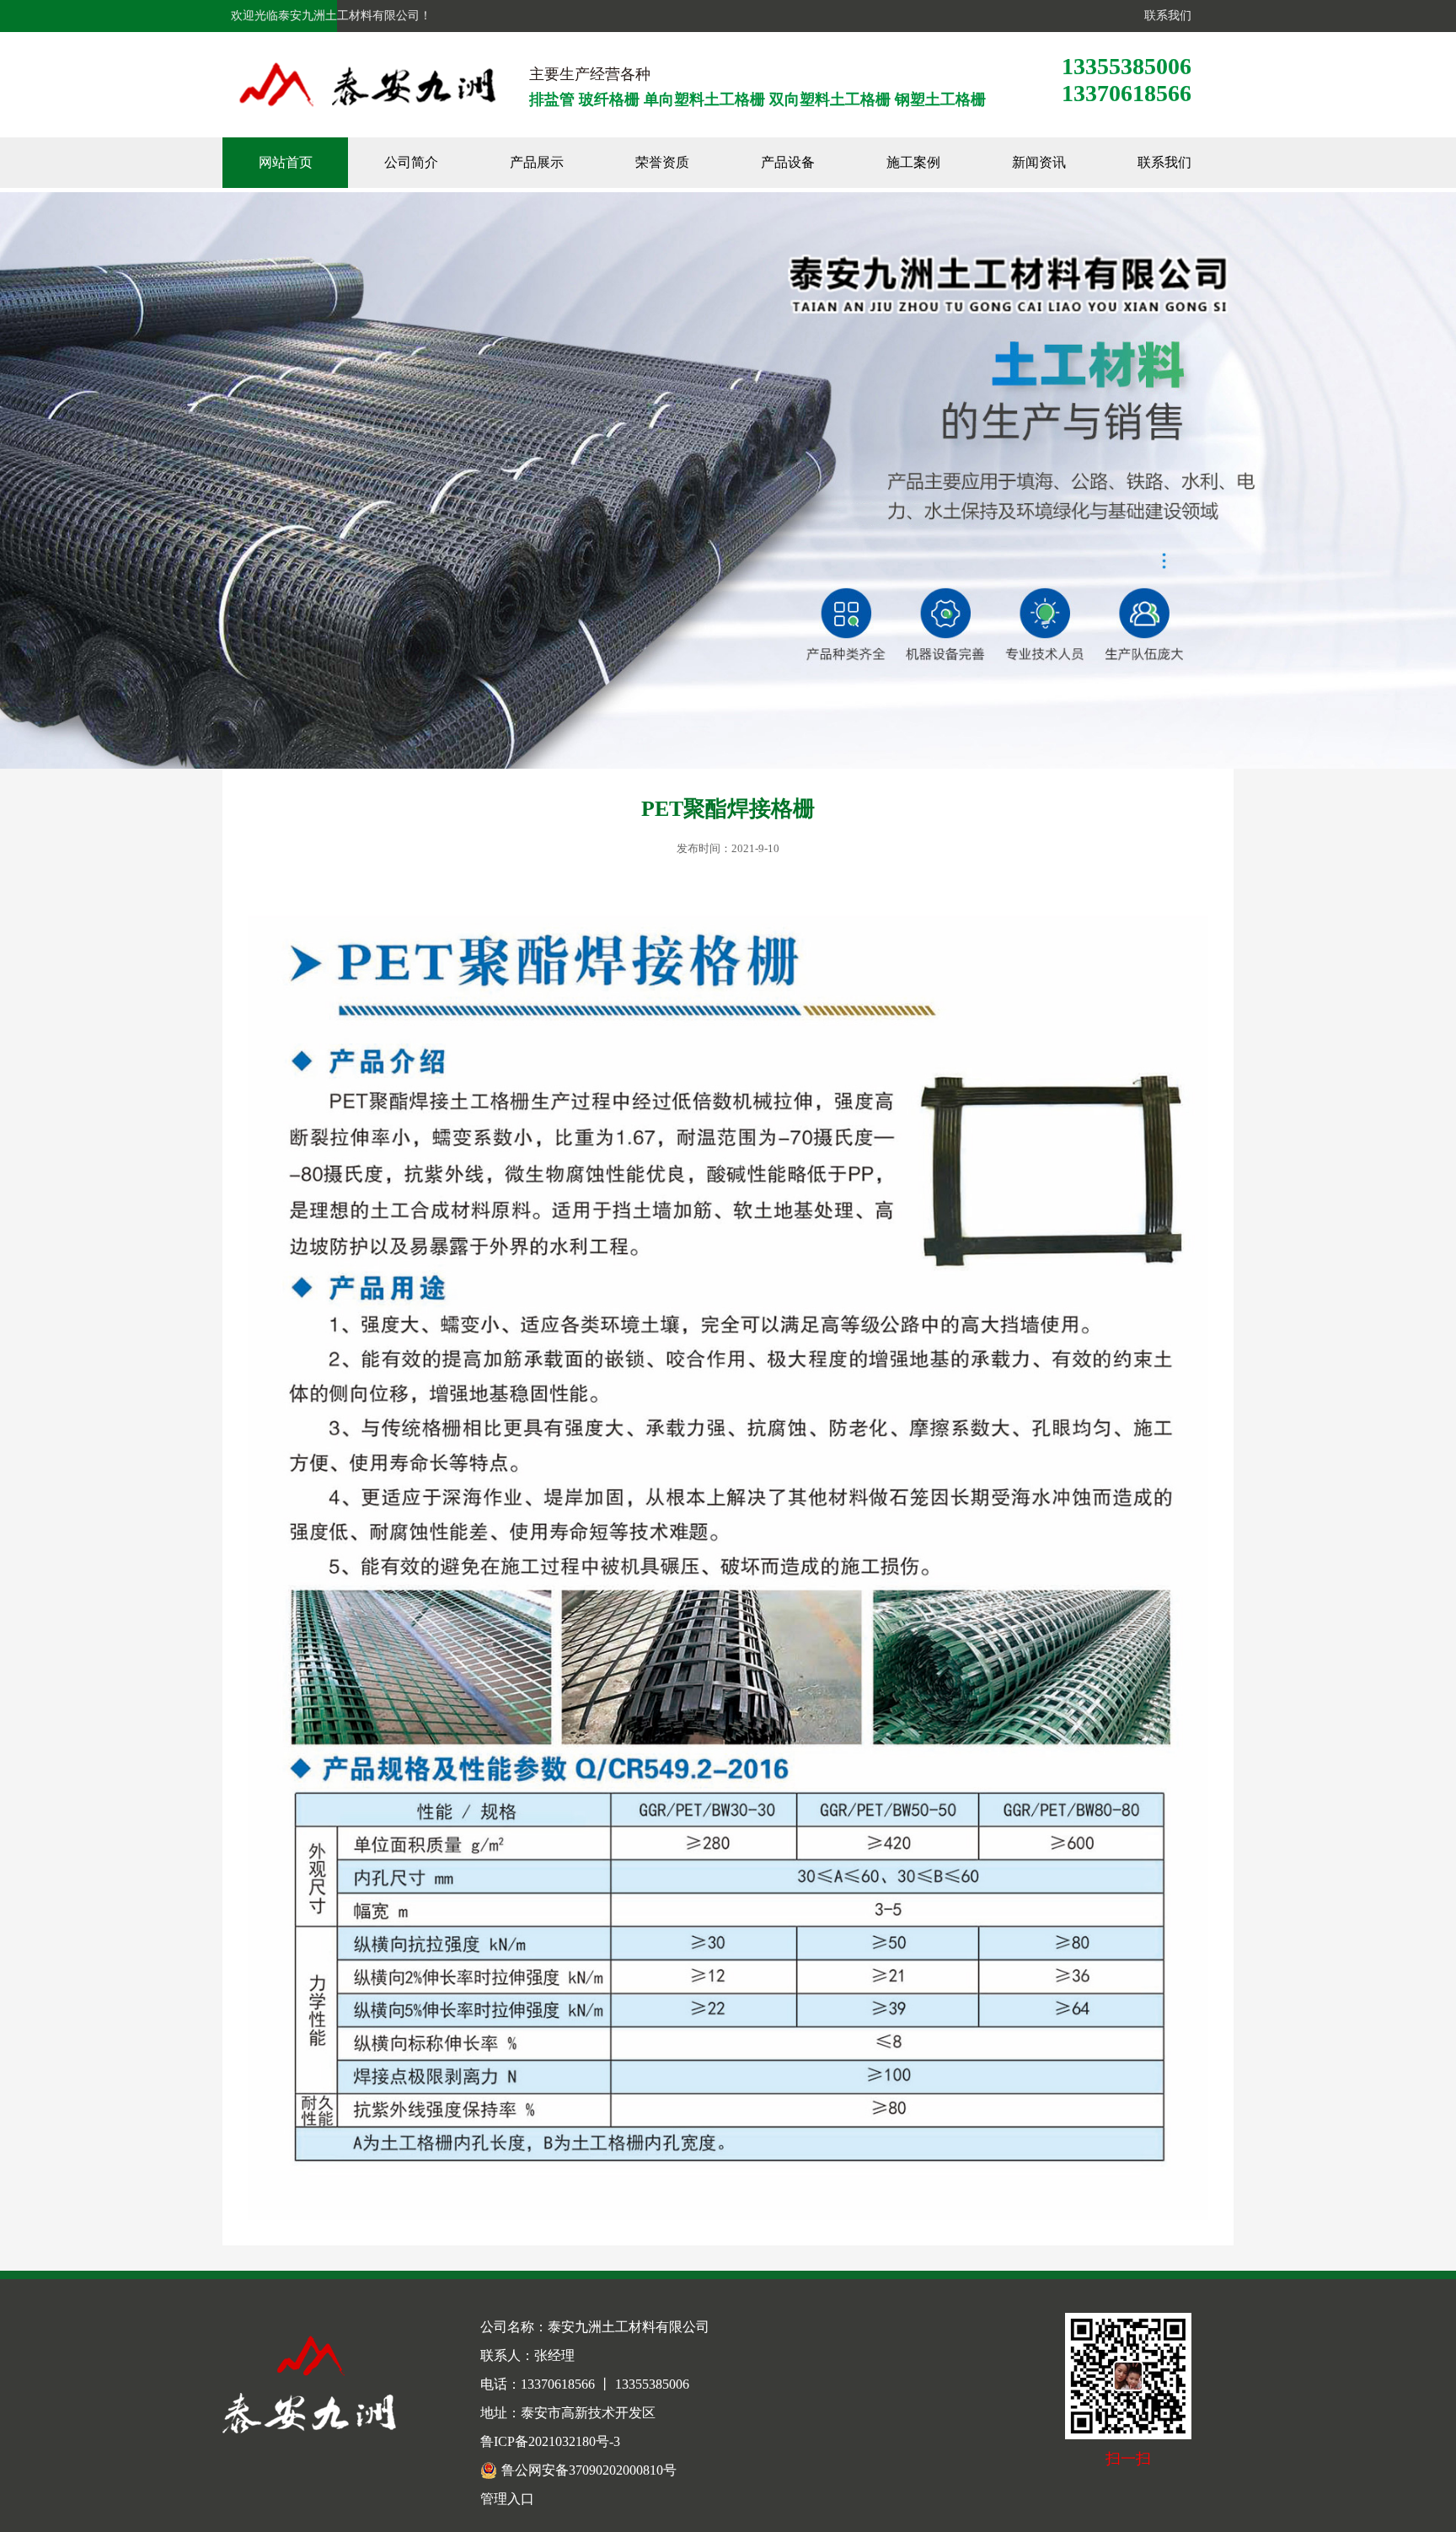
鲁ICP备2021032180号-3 (550, 2441)
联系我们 (1164, 16)
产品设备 (788, 162)
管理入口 (507, 2499)
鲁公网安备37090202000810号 (589, 2470)
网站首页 (286, 162)
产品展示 (537, 162)
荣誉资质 (662, 162)
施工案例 (913, 162)
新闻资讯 (1039, 162)
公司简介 (411, 162)
